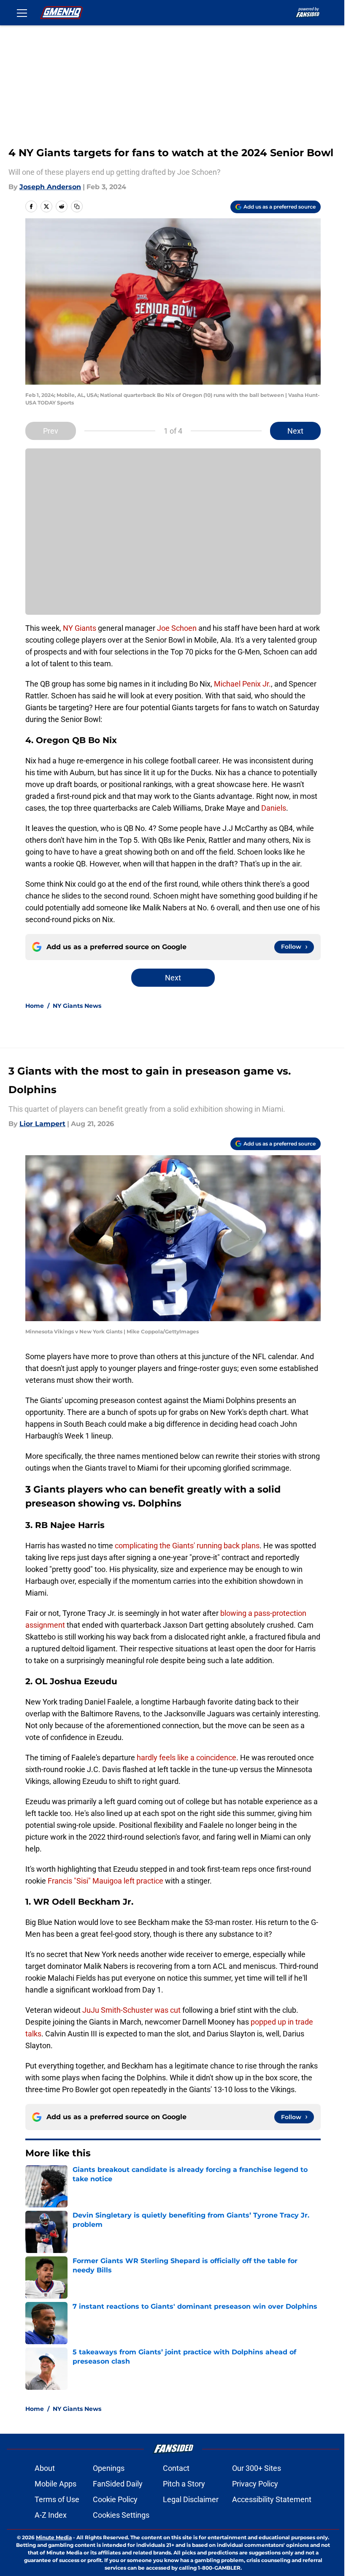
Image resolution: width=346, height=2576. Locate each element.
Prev (51, 431)
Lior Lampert (42, 1124)
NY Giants (80, 628)
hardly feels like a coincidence (187, 1758)
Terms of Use (57, 2499)
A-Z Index (51, 2515)
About (45, 2468)
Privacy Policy (255, 2484)
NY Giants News (77, 1006)
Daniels (274, 808)
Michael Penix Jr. (242, 684)
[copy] (77, 206)
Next (295, 431)
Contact (176, 2468)
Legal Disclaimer (191, 2499)
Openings (109, 2468)
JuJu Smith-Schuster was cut (131, 2010)
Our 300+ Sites (257, 2468)
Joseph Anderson (50, 187)
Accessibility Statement (272, 2499)
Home (35, 1006)
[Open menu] (22, 13)
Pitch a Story (184, 2484)
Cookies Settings (121, 2515)
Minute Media (54, 2537)
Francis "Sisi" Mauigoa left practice (105, 1881)
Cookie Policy (115, 2499)
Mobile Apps (55, 2484)
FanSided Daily (118, 2484)
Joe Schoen (177, 628)
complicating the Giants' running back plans (187, 1546)
